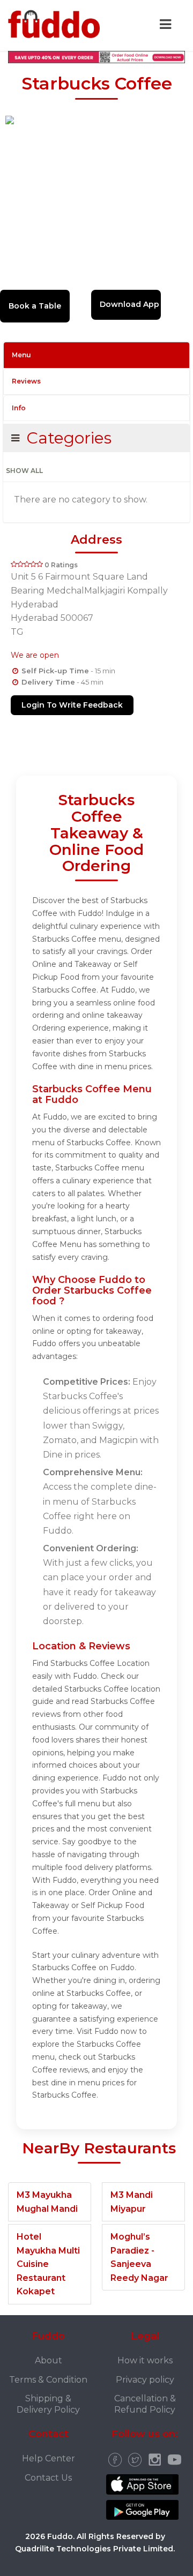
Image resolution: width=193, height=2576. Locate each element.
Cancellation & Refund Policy (145, 2404)
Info (19, 408)
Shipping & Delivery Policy (48, 2404)
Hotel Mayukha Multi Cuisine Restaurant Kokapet (48, 2264)
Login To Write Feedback (72, 705)
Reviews (26, 381)
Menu (21, 355)
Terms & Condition (48, 2380)
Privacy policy (145, 2380)
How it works (145, 2360)
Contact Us (48, 2478)
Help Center (49, 2458)
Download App (129, 304)
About (49, 2360)
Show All (24, 471)
